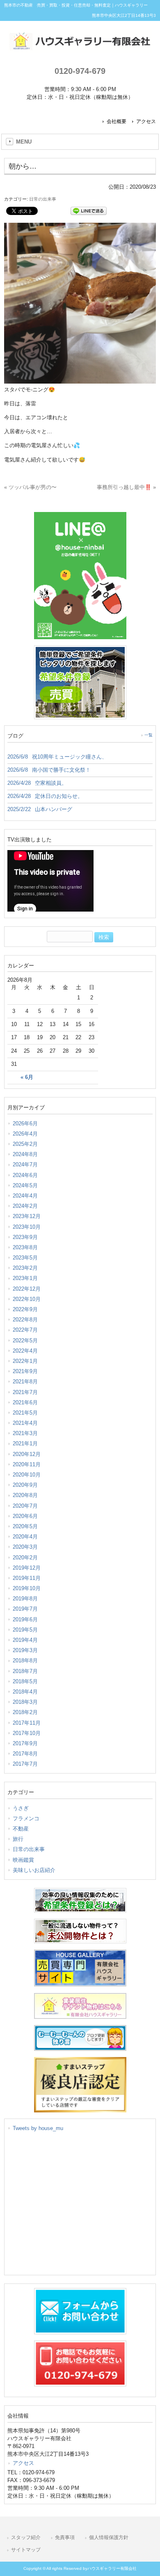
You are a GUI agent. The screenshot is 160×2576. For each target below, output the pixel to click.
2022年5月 (25, 1341)
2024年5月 (25, 1185)
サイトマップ (26, 2550)
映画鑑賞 (23, 1860)
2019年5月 (25, 1630)
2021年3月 (25, 1433)
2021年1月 (25, 1443)
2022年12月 (27, 1289)
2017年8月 (25, 1754)
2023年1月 (25, 1278)
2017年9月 (25, 1743)
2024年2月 (25, 1206)
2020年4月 (25, 1537)
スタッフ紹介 (26, 2537)
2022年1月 (25, 1361)
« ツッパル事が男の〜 (30, 487)
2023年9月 (25, 1237)
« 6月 (27, 1077)
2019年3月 (25, 1650)
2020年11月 (27, 1464)
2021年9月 (25, 1371)
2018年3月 (25, 1702)
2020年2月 (25, 1558)
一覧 (149, 735)
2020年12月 (27, 1454)
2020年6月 (25, 1516)
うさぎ (21, 1808)
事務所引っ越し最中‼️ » (126, 487)
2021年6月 (25, 1402)
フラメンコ (26, 1818)
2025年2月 (25, 1144)
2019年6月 (25, 1619)
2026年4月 (25, 1134)
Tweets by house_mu (38, 2128)
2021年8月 (25, 1382)
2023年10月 (27, 1227)
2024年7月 (25, 1165)
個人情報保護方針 (109, 2537)
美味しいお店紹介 (34, 1870)
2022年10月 (27, 1299)
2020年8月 (25, 1495)
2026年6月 (25, 1123)
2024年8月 (25, 1154)
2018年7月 (25, 1671)
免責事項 (65, 2537)
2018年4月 (25, 1692)
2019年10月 (27, 1588)
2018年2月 (25, 1712)
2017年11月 (27, 1723)
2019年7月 (25, 1609)
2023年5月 (25, 1258)
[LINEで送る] (89, 210)
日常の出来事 (43, 199)
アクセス (146, 121)
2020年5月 (25, 1526)
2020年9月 (25, 1485)
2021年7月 (25, 1392)
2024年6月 (25, 1175)
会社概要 (117, 121)
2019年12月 (27, 1568)
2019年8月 (25, 1599)
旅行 (18, 1839)
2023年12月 (27, 1216)
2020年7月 (25, 1506)
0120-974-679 (80, 71)
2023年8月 (25, 1247)
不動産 (21, 1829)
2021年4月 (25, 1423)
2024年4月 (25, 1196)
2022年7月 (25, 1330)
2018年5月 (25, 1681)
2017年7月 (25, 1764)
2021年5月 (25, 1413)
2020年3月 (25, 1547)
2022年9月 (25, 1309)
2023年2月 (25, 1268)
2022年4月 (25, 1351)
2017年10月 (27, 1733)
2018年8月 (25, 1661)
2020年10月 (27, 1475)
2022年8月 (25, 1320)
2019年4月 (25, 1640)
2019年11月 (27, 1578)
